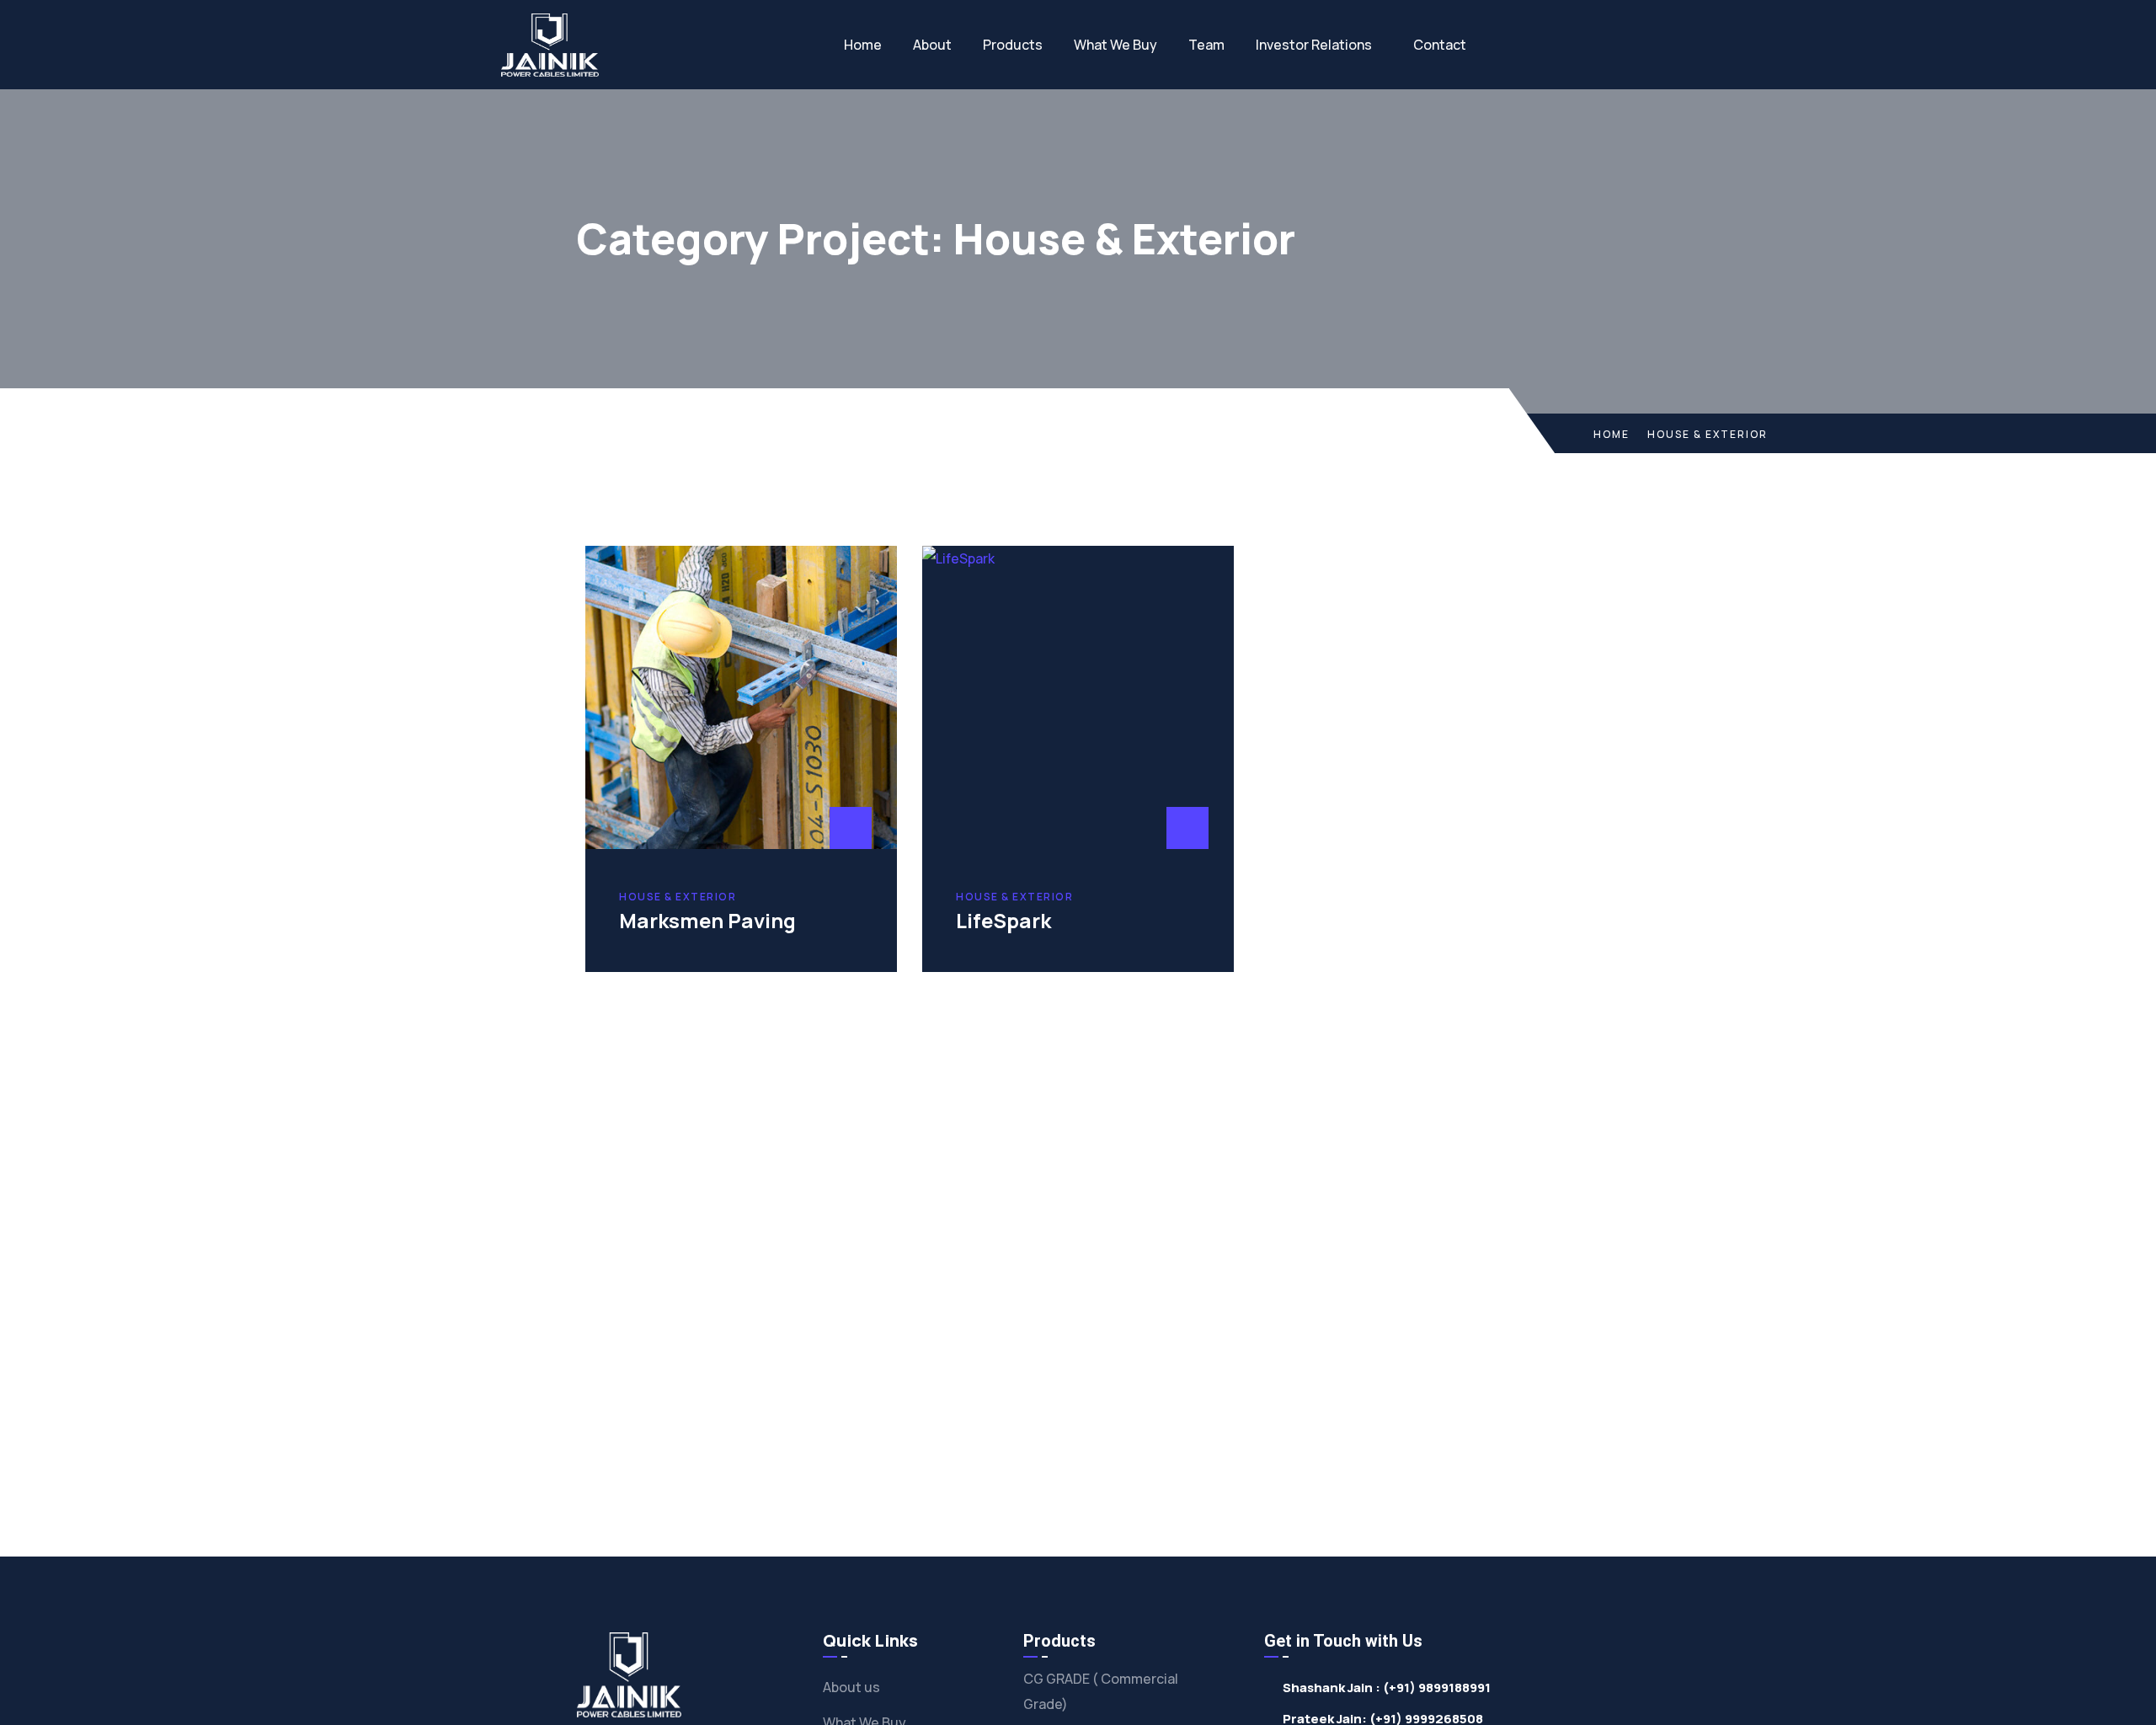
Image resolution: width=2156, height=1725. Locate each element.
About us (851, 1687)
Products (1013, 45)
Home (863, 45)
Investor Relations (1314, 45)
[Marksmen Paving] (741, 697)
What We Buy (1115, 45)
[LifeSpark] (1078, 697)
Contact (1440, 45)
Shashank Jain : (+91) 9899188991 (1387, 1688)
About (932, 45)
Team (1206, 45)
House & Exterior (678, 897)
